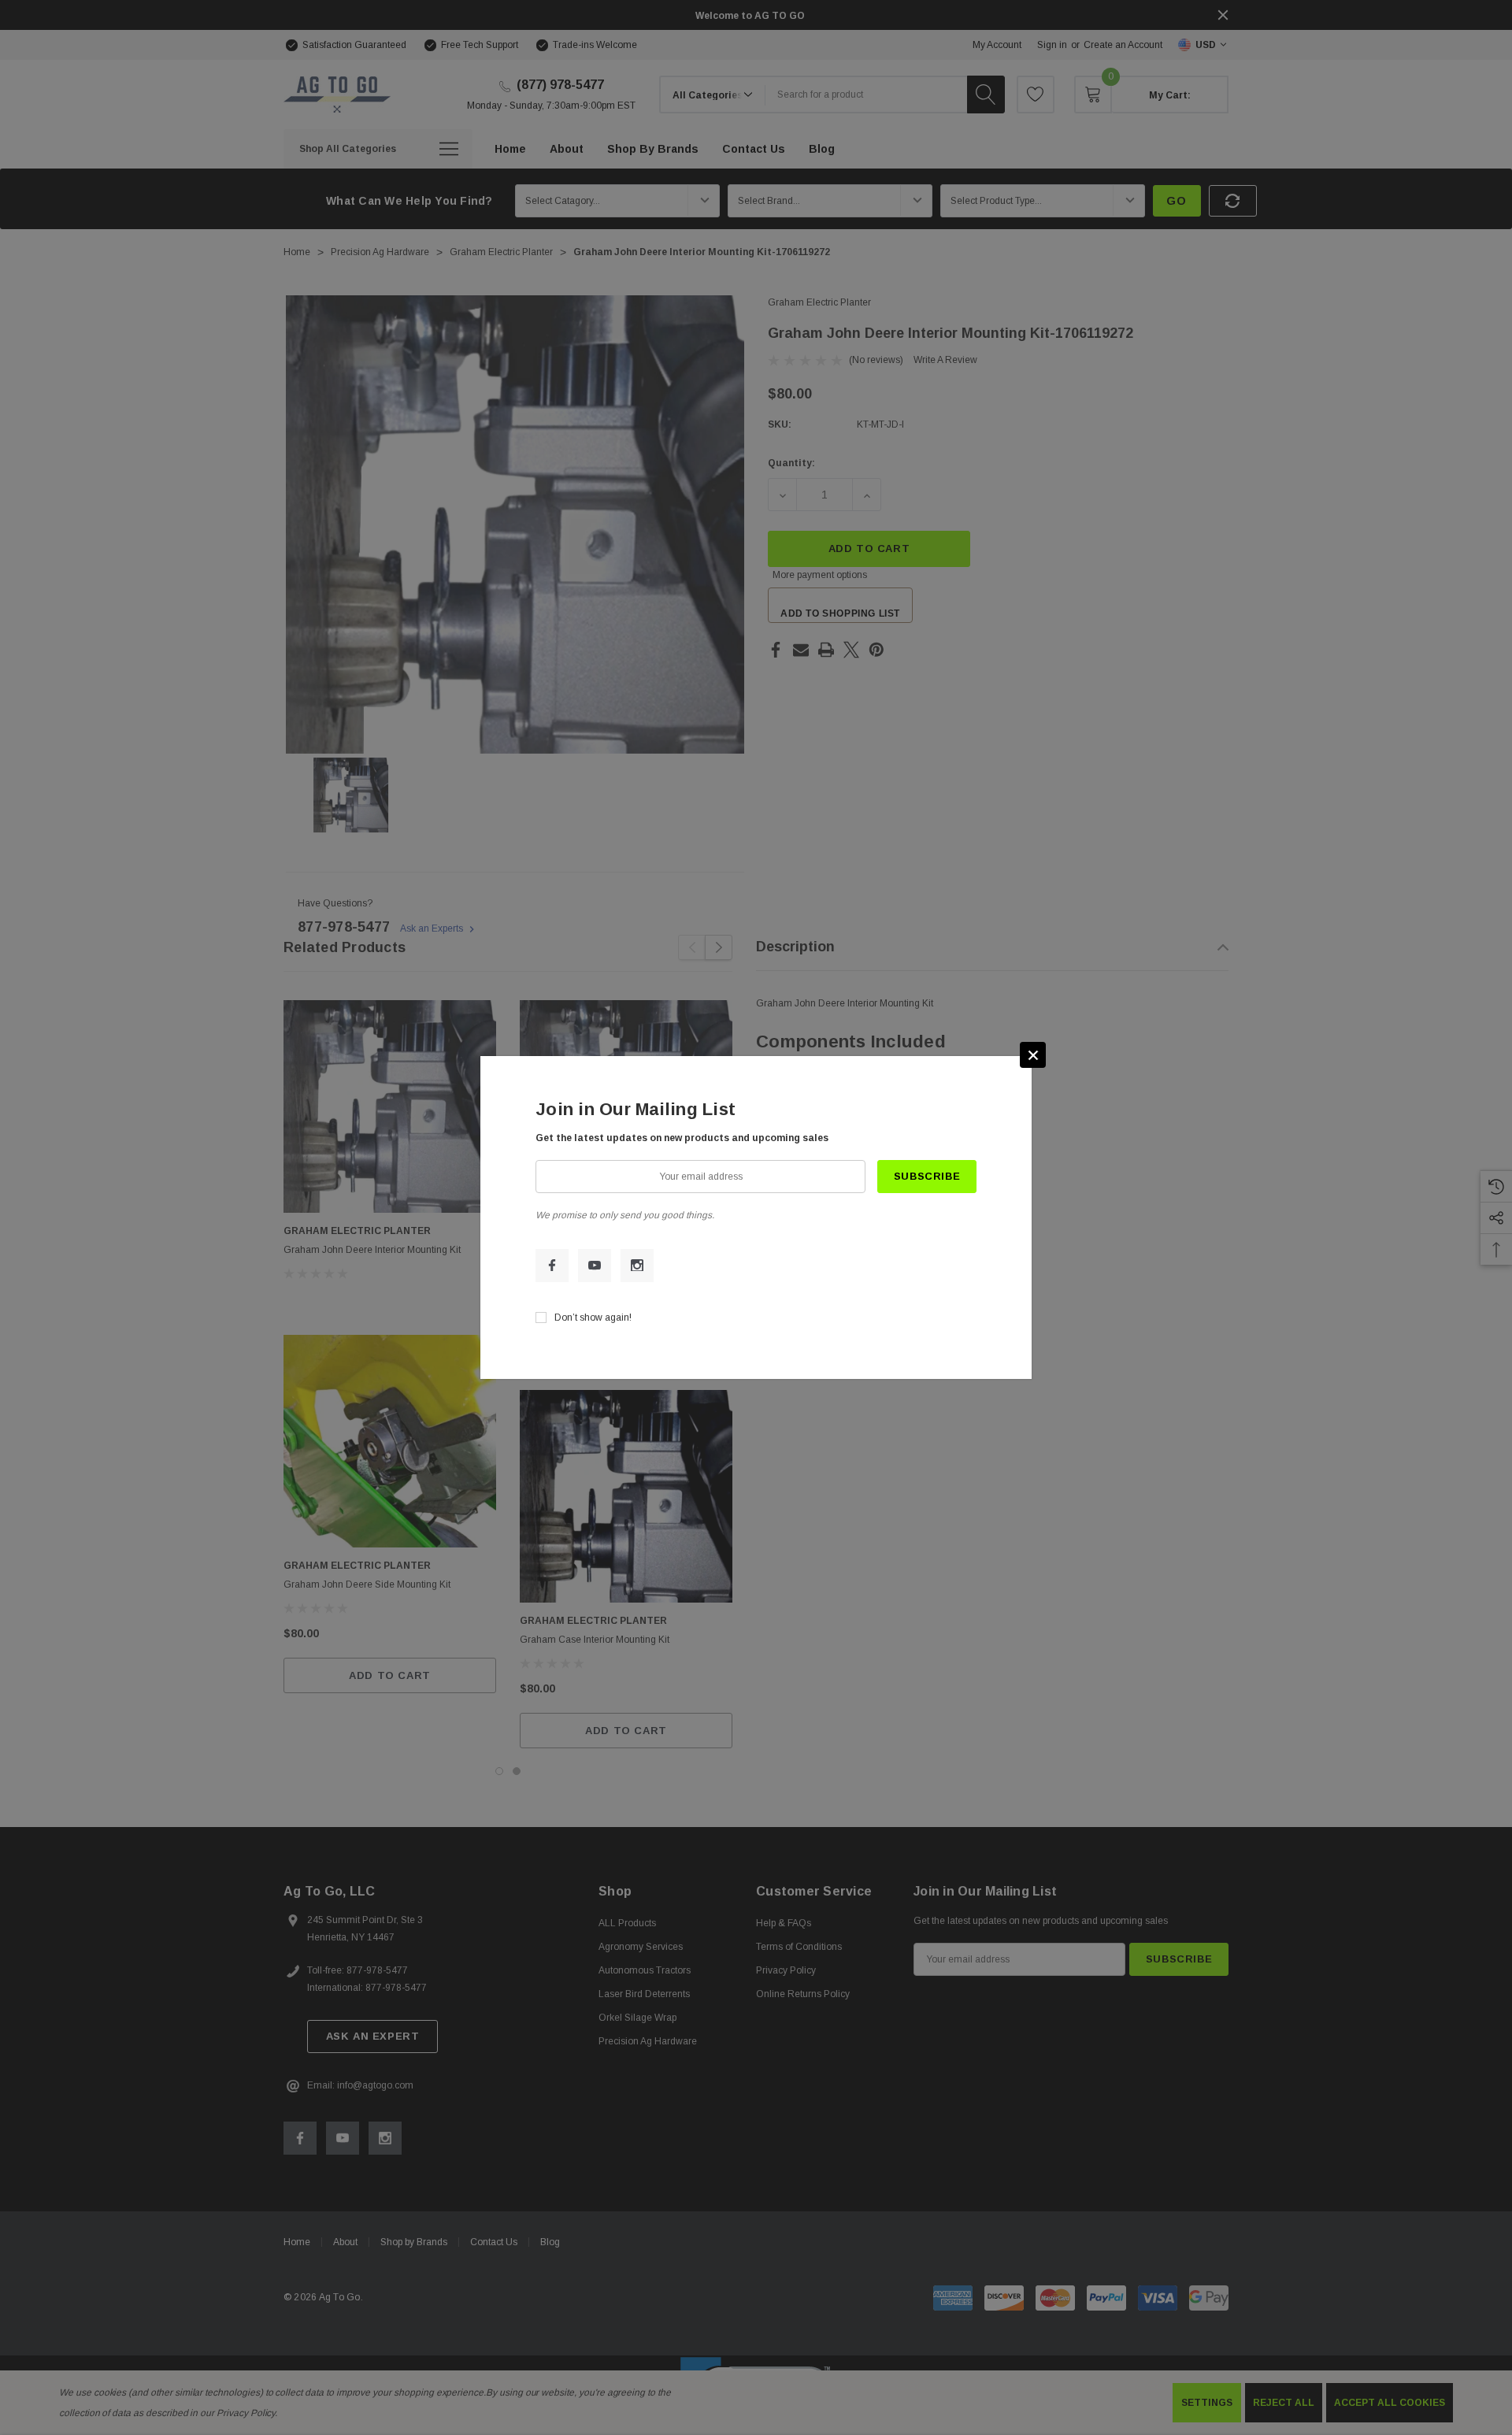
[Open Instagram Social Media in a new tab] (637, 1266)
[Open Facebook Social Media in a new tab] (552, 1266)
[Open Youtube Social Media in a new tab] (595, 1266)
